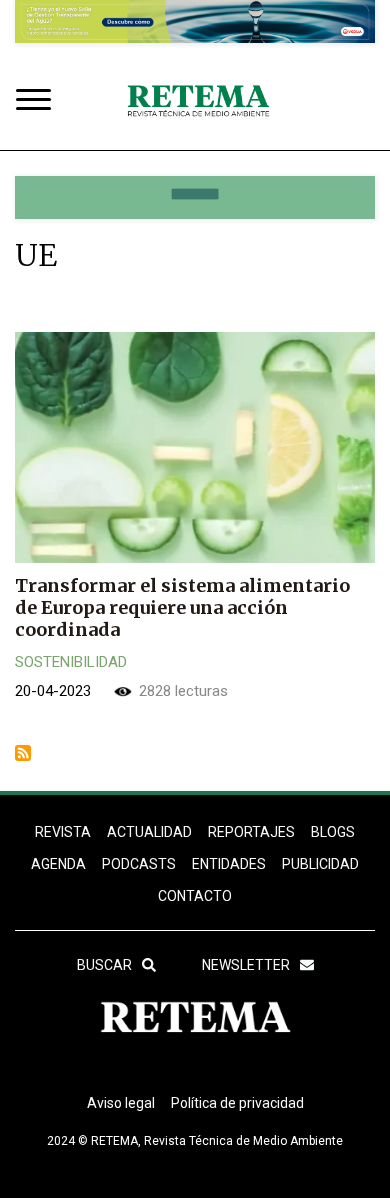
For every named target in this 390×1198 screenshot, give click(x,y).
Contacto (195, 896)
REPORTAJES (251, 832)
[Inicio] (198, 102)
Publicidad (320, 864)
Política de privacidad (237, 1103)
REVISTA (63, 832)
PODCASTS (139, 864)
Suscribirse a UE (23, 753)
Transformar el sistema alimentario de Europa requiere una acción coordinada (182, 607)
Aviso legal (121, 1103)
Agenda (58, 864)
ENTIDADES (229, 864)
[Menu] (38, 101)
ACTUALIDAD (149, 832)
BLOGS (333, 832)
